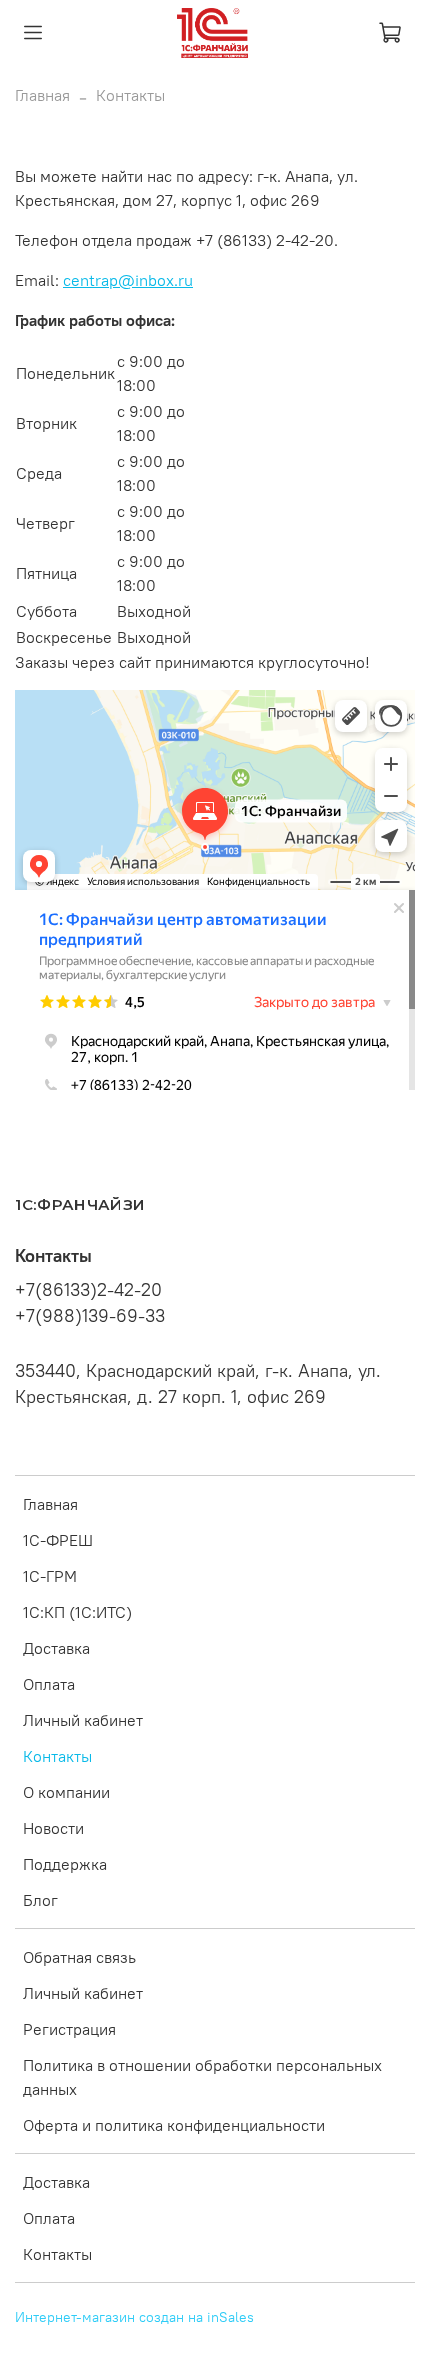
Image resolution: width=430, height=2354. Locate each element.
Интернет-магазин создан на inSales (134, 2317)
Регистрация (69, 2029)
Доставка (56, 1648)
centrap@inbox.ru (128, 280)
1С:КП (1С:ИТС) (77, 1612)
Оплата (49, 1684)
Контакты (57, 1756)
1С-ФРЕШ (58, 1540)
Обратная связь (79, 1957)
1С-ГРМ (50, 1576)
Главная (42, 95)
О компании (66, 1792)
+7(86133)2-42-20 (88, 1290)
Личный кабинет (83, 1720)
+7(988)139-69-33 (90, 1316)
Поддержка (65, 1864)
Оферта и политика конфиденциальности (174, 2125)
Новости (53, 1828)
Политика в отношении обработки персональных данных (202, 2077)
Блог (40, 1900)
